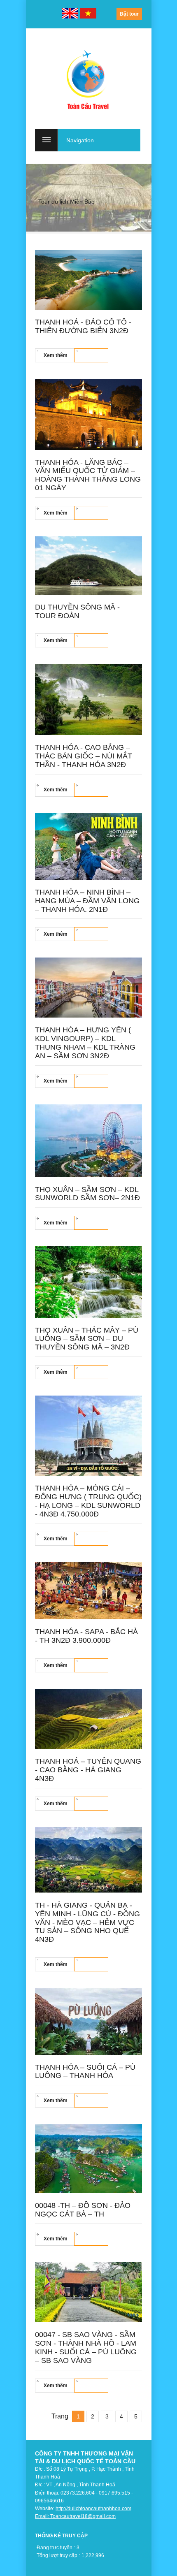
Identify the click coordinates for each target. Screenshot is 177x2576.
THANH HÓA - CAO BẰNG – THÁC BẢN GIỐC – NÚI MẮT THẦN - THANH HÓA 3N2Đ (84, 756)
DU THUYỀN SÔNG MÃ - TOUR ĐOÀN (77, 611)
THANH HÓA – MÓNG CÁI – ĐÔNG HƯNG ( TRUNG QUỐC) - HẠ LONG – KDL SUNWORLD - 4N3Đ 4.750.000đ (88, 1501)
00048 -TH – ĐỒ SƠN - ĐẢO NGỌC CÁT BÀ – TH (83, 2210)
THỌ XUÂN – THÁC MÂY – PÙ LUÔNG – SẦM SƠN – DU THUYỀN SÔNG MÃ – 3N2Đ (87, 1339)
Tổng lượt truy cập (57, 2555)
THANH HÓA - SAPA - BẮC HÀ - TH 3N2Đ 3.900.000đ (86, 1636)
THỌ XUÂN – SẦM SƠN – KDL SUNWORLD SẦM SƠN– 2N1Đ (87, 1194)
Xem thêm (56, 355)
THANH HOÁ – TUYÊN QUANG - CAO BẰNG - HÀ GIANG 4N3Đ (88, 1770)
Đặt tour (129, 14)
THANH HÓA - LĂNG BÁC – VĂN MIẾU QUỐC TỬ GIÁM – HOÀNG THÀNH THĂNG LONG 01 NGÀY (88, 475)
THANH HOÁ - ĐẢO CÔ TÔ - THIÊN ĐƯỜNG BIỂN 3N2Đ (83, 326)
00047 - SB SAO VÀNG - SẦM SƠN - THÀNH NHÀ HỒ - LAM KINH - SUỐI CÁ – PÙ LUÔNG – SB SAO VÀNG (86, 2347)
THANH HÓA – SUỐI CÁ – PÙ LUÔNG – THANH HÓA (85, 2072)
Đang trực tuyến (55, 2548)
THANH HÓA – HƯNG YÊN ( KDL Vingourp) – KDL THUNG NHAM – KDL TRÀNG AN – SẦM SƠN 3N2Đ (85, 1043)
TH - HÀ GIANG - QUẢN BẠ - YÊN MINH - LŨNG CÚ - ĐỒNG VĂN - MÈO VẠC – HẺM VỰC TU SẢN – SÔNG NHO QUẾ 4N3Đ (87, 1922)
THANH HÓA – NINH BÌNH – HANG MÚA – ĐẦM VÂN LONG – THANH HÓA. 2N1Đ (87, 901)
